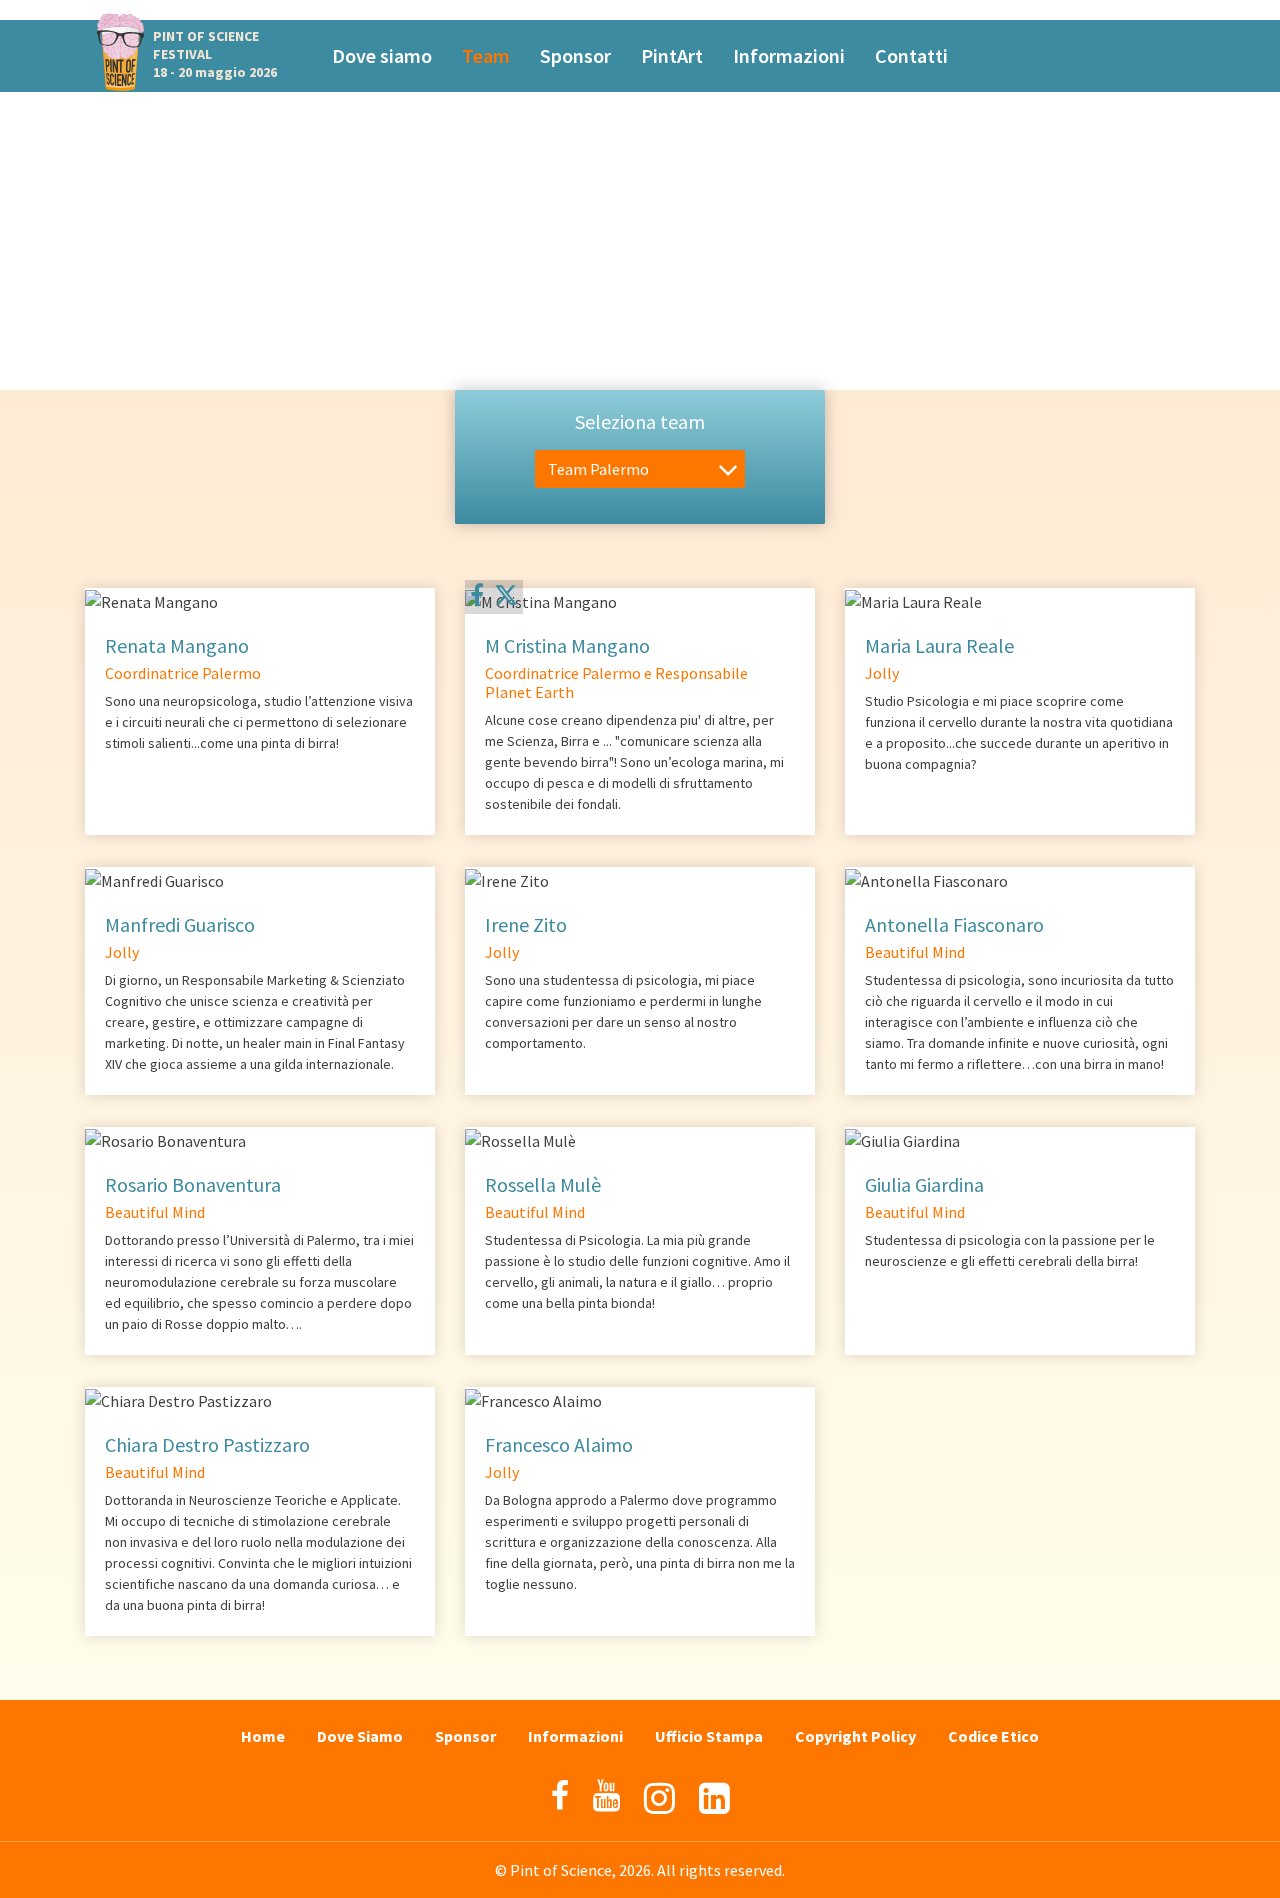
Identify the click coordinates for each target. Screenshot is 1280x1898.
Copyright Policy (855, 1736)
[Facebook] (477, 595)
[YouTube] (606, 1796)
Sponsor (575, 55)
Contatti (911, 55)
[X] (506, 598)
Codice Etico (993, 1736)
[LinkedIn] (714, 1798)
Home (263, 1736)
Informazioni (789, 55)
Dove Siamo (360, 1736)
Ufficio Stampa (709, 1736)
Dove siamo (382, 55)
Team (486, 55)
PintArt (672, 55)
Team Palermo (598, 469)
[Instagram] (659, 1798)
